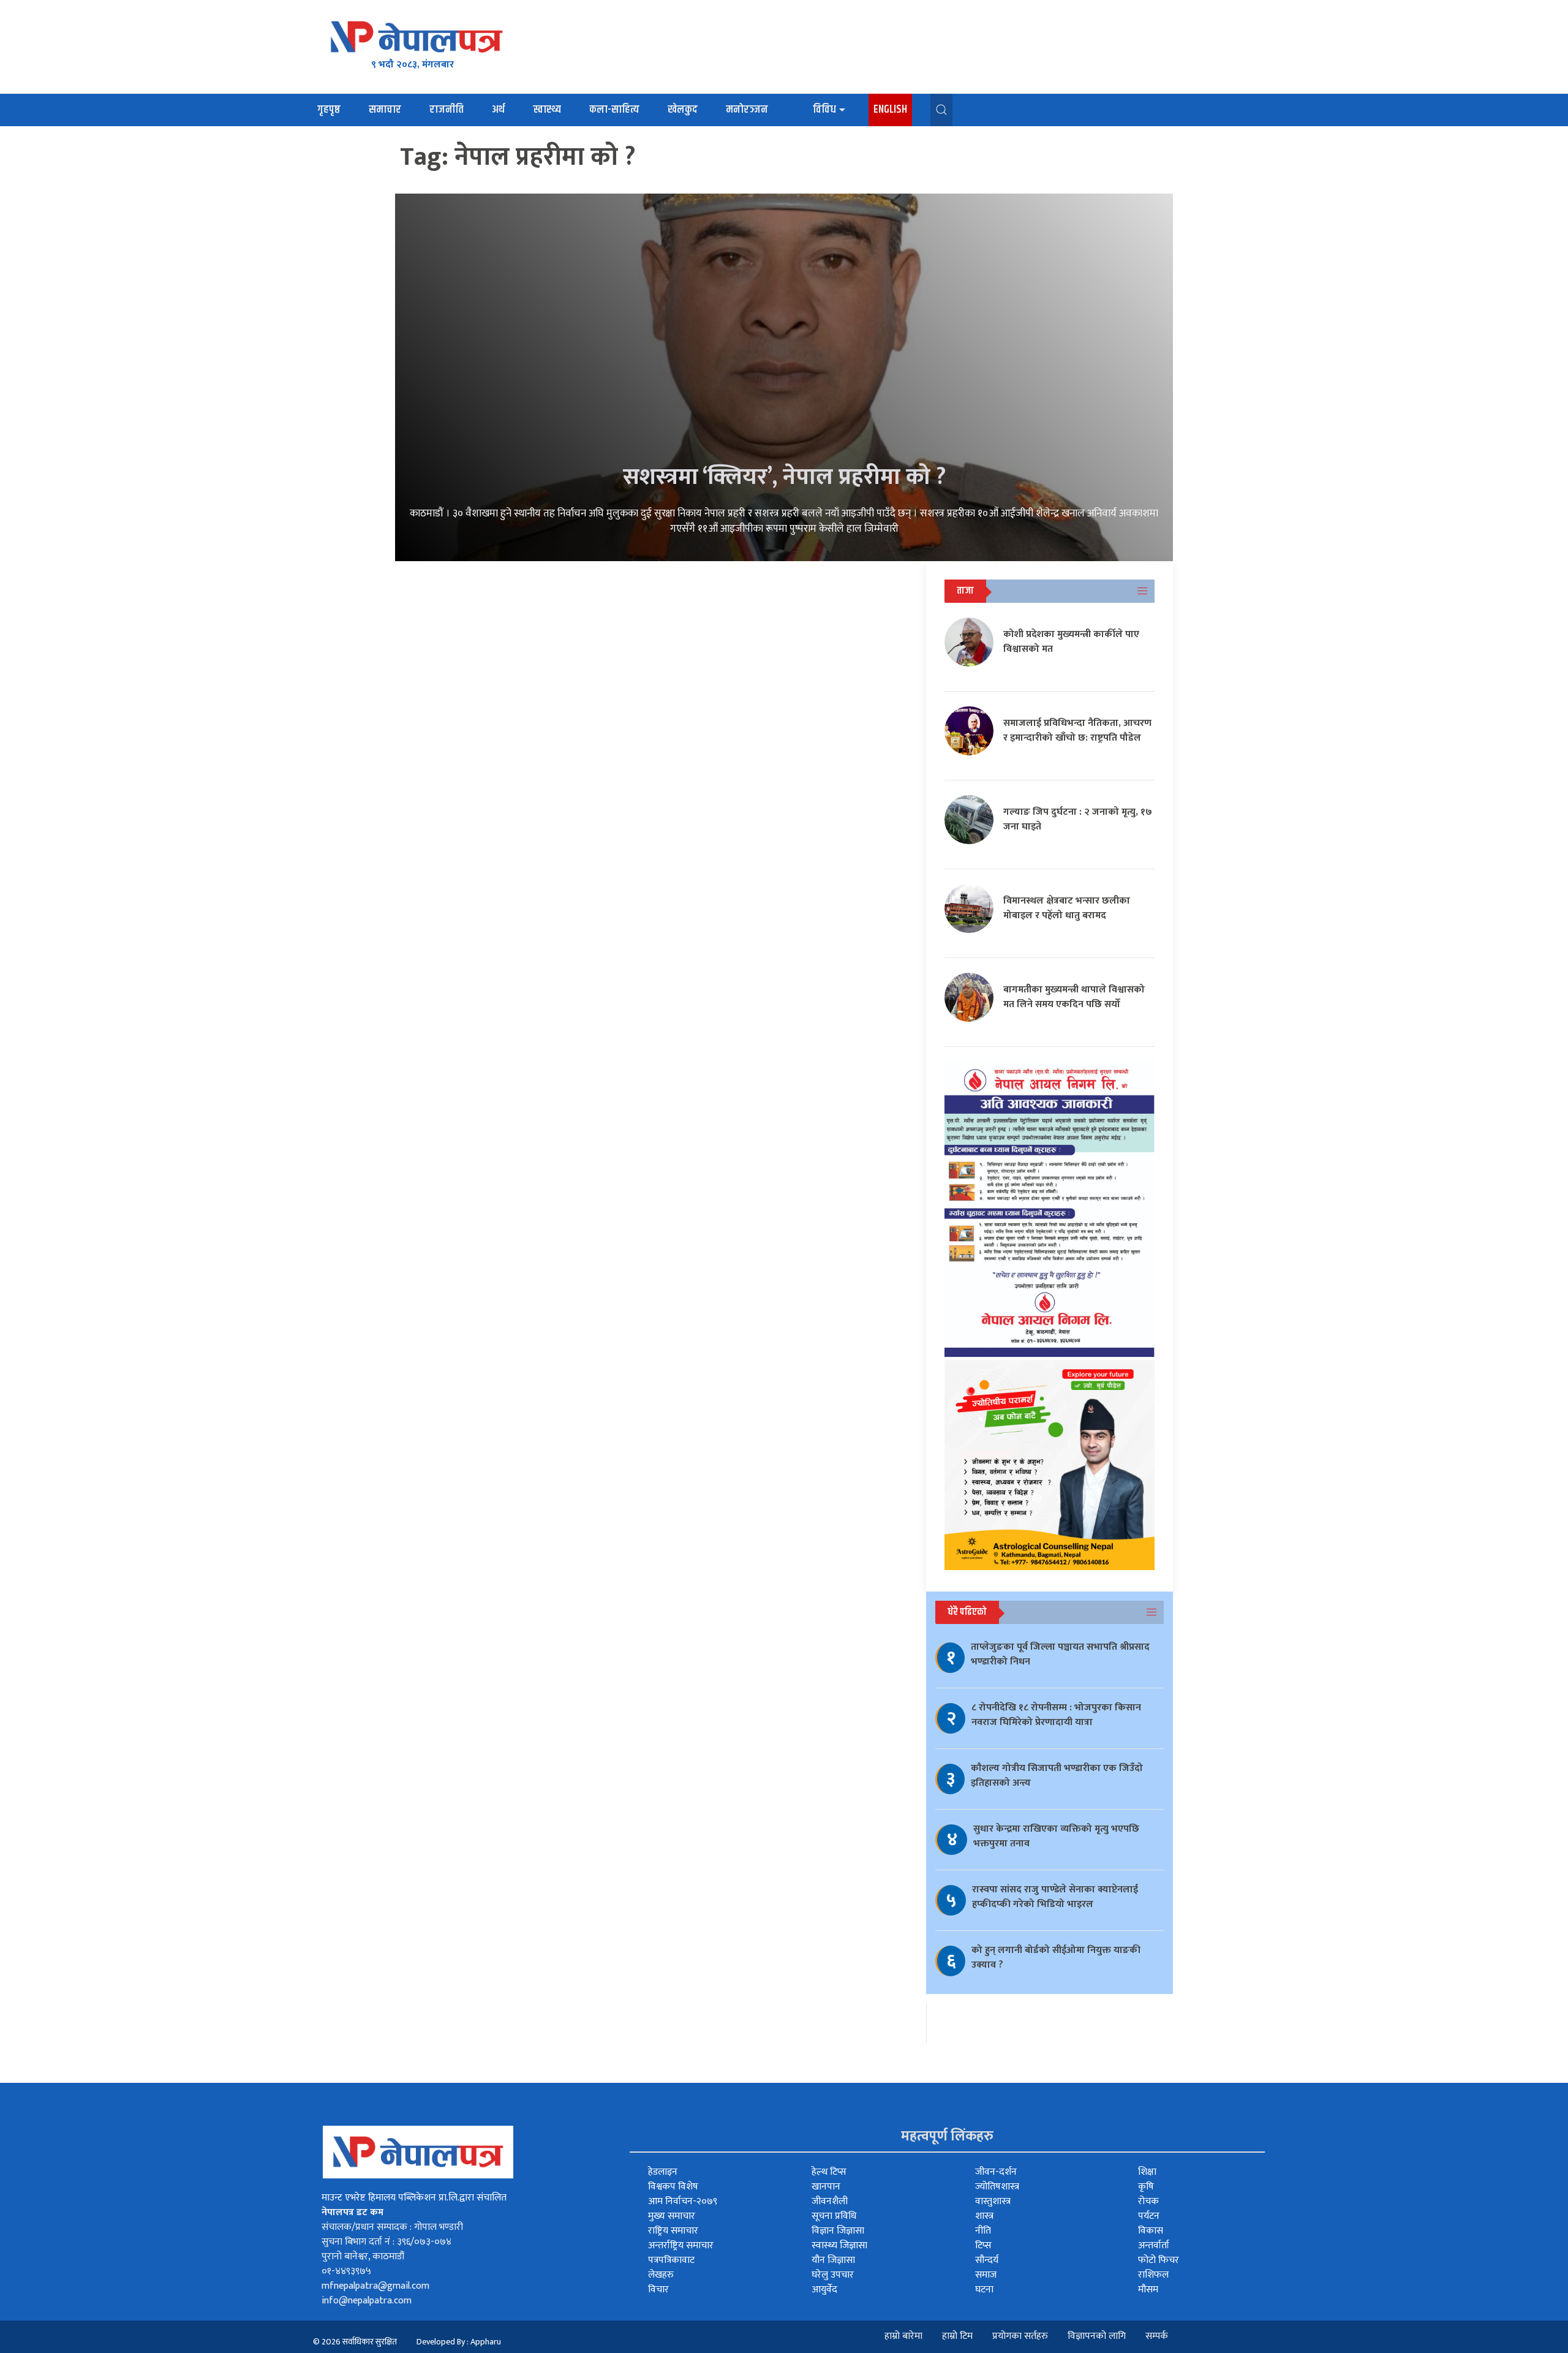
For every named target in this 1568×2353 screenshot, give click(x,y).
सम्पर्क (1157, 2336)
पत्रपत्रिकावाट (671, 2260)
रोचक (1148, 2201)
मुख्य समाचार (672, 2216)
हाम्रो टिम (957, 2336)
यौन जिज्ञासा (833, 2260)
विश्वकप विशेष (673, 2187)
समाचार (385, 110)
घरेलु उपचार (833, 2275)
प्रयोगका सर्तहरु (1020, 2336)
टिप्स (983, 2245)
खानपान (826, 2187)
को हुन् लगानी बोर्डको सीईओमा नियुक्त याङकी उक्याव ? (1056, 1958)
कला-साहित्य (614, 110)
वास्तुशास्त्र (993, 2201)
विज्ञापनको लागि (1097, 2336)
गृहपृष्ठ (329, 110)
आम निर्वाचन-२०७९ (683, 2201)
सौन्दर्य (987, 2260)
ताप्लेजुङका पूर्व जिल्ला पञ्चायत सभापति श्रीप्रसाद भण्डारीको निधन (1060, 1654)
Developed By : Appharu (459, 2342)
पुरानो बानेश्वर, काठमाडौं (363, 2257)
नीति (983, 2231)
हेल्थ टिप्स (829, 2172)
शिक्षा (1147, 2172)
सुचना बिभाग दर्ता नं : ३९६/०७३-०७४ (386, 2242)
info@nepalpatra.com (367, 2301)
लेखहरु (661, 2275)
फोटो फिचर (1159, 2260)
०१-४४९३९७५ (346, 2271)
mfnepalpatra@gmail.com (375, 2286)
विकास (1151, 2231)
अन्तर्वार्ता (1154, 2245)
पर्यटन (1149, 2216)
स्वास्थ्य (547, 110)
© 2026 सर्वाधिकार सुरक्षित (355, 2342)
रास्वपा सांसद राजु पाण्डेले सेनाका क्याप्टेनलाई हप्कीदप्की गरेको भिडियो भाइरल (1055, 1897)
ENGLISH (890, 110)
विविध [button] (824, 110)
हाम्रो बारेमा (903, 2336)
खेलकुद (683, 110)
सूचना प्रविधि (834, 2216)
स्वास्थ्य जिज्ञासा (839, 2245)
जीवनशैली (830, 2201)
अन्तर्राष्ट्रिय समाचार (681, 2245)
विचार (658, 2290)
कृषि (1146, 2187)
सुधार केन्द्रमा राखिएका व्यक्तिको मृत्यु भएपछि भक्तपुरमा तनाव (1056, 1836)
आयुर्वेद (824, 2290)
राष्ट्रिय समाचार (673, 2231)
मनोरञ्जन (747, 110)
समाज (986, 2275)
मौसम (1148, 2290)
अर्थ (498, 110)
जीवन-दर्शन (996, 2172)
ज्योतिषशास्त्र (997, 2187)
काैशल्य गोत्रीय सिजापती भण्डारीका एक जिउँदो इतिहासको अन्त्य (1057, 1776)
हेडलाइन (663, 2172)
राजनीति (447, 110)
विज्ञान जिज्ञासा (838, 2231)
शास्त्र (984, 2216)
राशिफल (1153, 2275)
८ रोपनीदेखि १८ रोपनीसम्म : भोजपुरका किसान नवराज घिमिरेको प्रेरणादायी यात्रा (1056, 1715)
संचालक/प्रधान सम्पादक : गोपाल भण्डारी (392, 2227)
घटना (984, 2290)
